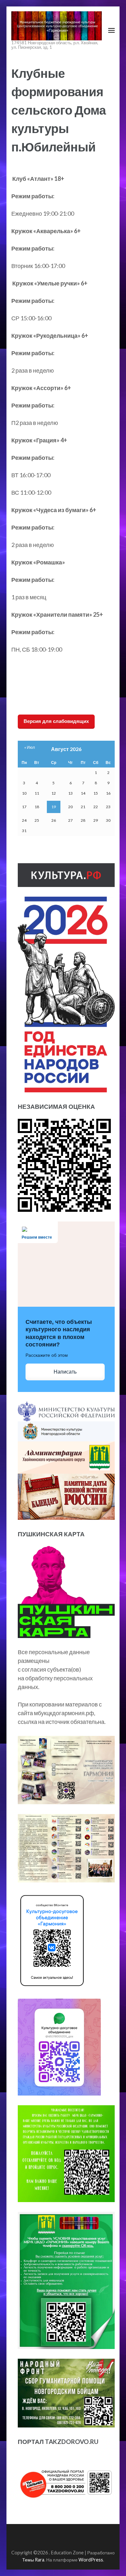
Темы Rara (33, 2560)
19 (54, 807)
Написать (65, 1372)
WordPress (91, 2560)
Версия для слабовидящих (56, 721)
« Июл (30, 747)
